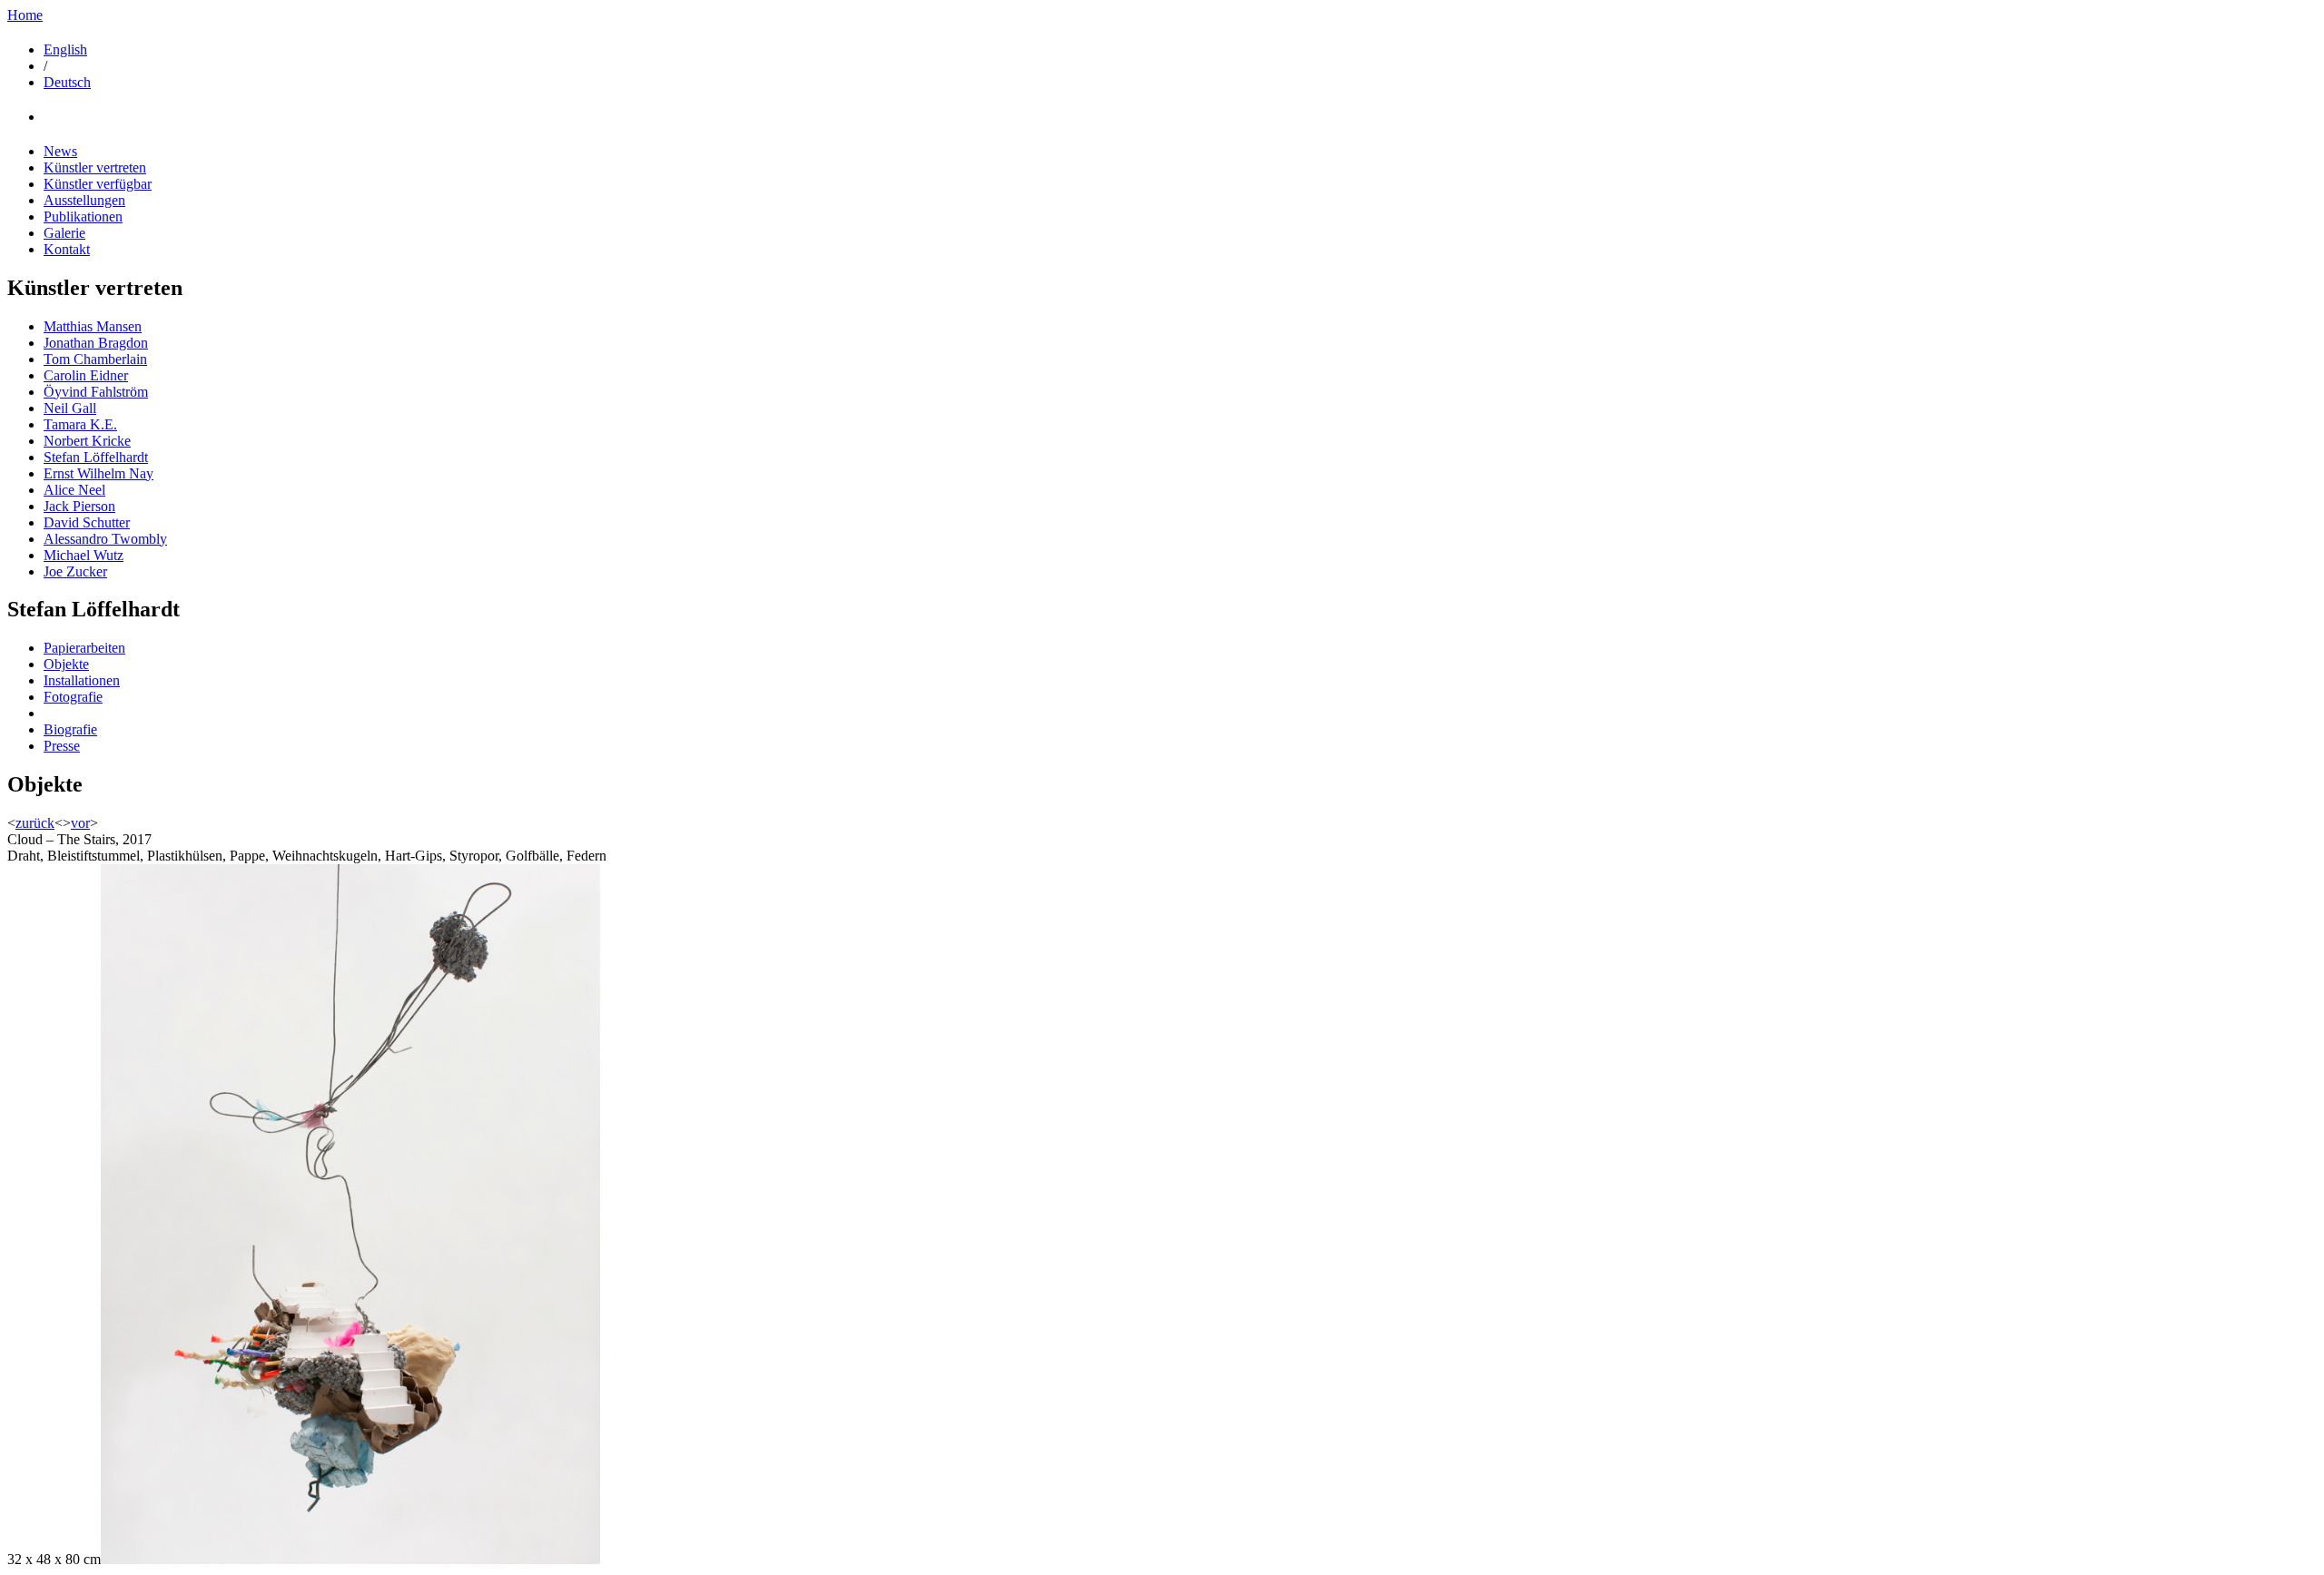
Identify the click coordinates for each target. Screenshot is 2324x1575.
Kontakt (67, 249)
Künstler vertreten (95, 167)
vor (80, 823)
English (65, 49)
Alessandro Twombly (105, 539)
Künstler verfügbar (98, 184)
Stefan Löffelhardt (96, 457)
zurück (35, 823)
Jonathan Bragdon (96, 343)
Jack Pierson (79, 506)
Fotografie (73, 697)
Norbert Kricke (87, 441)
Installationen (82, 680)
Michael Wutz (84, 555)
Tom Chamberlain (95, 359)
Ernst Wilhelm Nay (98, 473)
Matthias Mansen (93, 326)
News (60, 151)
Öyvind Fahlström (96, 392)
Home (25, 15)
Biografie (70, 729)
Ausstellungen (84, 200)
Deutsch (67, 82)
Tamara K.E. (80, 424)
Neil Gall (70, 408)
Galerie (64, 233)
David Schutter (87, 522)
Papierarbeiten (84, 648)
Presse (62, 746)
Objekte (66, 664)
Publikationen (83, 217)
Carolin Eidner (86, 375)
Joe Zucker (75, 571)
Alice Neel (74, 490)
